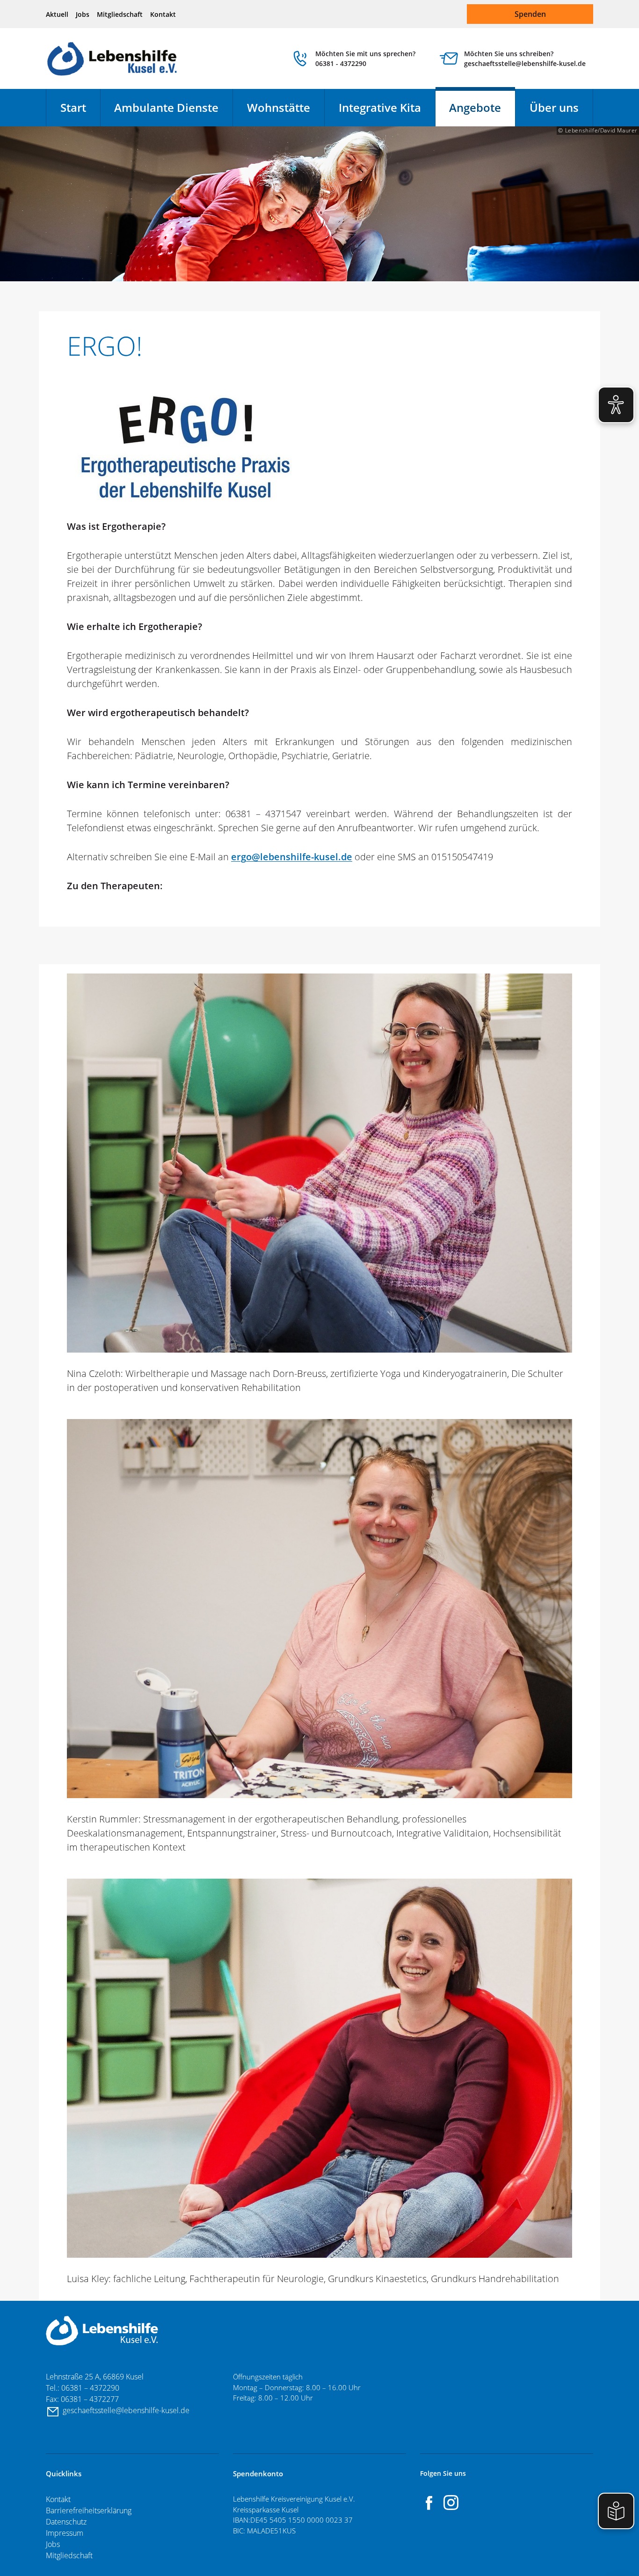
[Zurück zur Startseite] (113, 59)
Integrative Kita (380, 107)
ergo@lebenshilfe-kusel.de (292, 857)
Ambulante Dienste (166, 107)
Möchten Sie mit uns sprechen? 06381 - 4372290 (365, 59)
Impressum (65, 2533)
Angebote (475, 107)
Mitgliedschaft (120, 14)
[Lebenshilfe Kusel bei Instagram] (451, 2503)
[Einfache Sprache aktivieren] (616, 2511)
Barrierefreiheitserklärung (89, 2510)
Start (73, 107)
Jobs (83, 14)
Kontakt (163, 14)
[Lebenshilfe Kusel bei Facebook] (429, 2503)
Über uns (554, 107)
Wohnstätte (279, 107)
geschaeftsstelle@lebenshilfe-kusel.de (127, 2410)
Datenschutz (66, 2522)
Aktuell (57, 14)
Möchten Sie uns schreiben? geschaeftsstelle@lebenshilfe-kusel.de (525, 59)
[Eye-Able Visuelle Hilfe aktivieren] (616, 405)
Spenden (530, 14)
